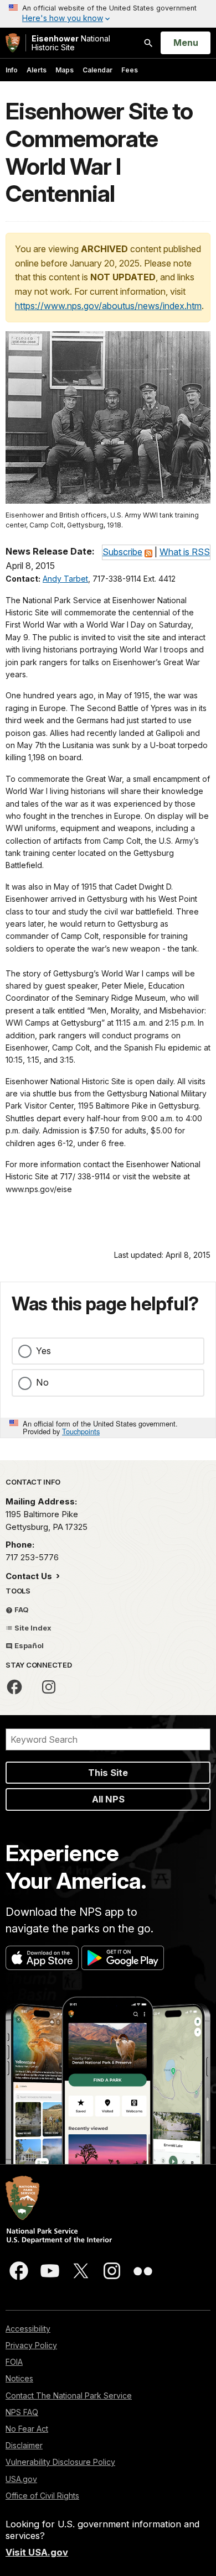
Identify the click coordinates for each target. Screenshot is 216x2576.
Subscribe (122, 552)
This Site (108, 1773)
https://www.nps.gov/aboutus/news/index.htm (108, 306)
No (42, 1382)
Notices (19, 2378)
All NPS (108, 1799)
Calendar (97, 70)
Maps (65, 70)
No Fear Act (27, 2429)
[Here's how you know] (108, 14)
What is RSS (185, 552)
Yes (43, 1351)
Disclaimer (24, 2445)
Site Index (32, 1628)
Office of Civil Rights (42, 2496)
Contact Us (30, 1576)
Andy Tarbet (65, 579)
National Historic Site (71, 43)
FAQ (21, 1610)
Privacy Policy (31, 2345)
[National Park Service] (13, 43)
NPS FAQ (22, 2412)
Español (28, 1645)
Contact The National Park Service (69, 2395)
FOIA (14, 2362)
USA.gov (21, 2479)
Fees (130, 70)
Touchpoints (81, 1431)
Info (12, 70)
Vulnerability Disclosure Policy (60, 2462)
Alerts (37, 70)
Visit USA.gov (37, 2552)
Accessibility (28, 2329)
